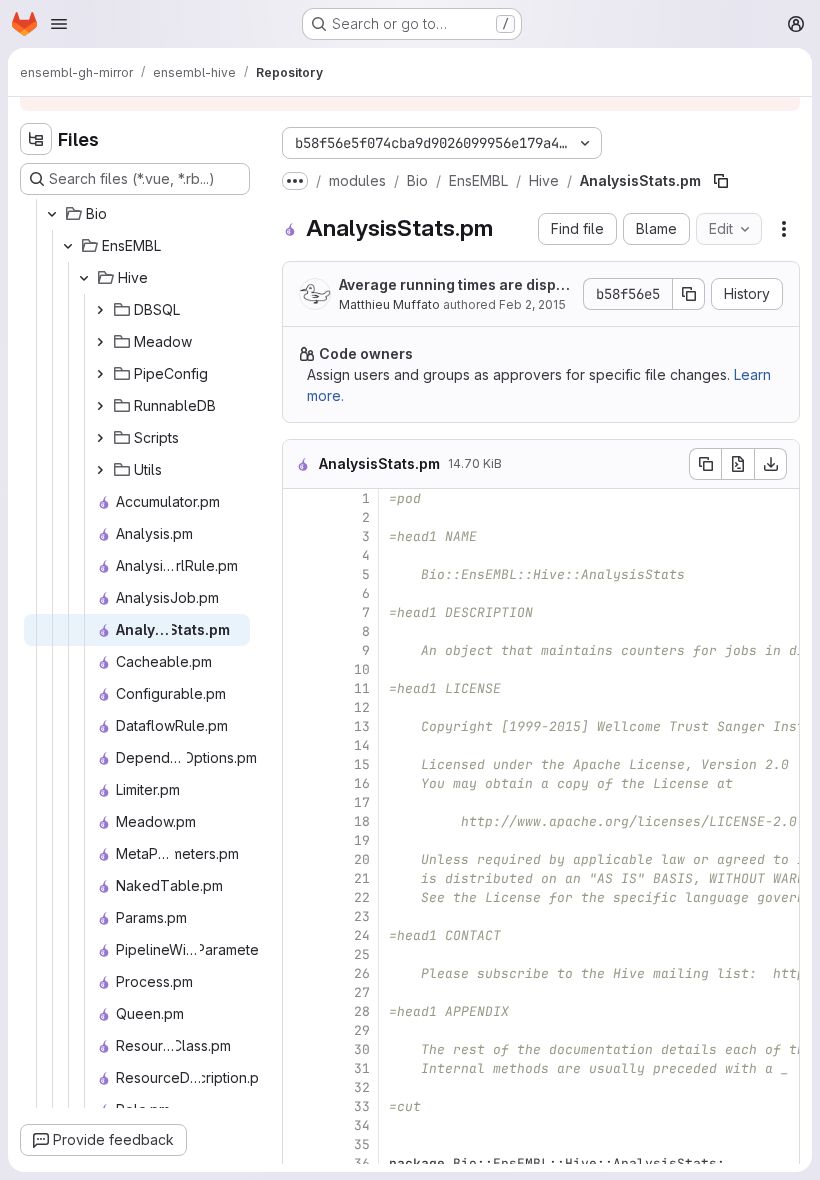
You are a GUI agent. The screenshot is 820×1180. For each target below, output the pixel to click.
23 (362, 916)
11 (362, 688)
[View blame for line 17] (300, 802)
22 (362, 897)
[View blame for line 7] (300, 612)
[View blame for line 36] (300, 1163)
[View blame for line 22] (300, 897)
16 (362, 783)
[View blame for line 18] (300, 821)
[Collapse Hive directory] (84, 278)
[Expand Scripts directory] (100, 438)
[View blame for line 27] (300, 992)
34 (362, 1125)
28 (362, 1011)
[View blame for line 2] (300, 517)
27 (362, 992)
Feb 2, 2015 (532, 304)
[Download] (771, 464)
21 (362, 878)
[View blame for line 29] (300, 1030)
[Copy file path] (721, 181)
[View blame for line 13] (300, 726)
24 (362, 935)
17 (362, 802)
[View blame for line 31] (300, 1068)
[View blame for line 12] (300, 707)
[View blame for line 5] (300, 574)
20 (362, 859)
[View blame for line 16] (300, 783)
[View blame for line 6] (300, 593)
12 (362, 707)
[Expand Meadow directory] (100, 342)
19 (362, 840)
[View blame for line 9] (300, 650)
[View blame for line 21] (300, 878)
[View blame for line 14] (300, 745)
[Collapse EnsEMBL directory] (68, 246)
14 (362, 745)
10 (362, 669)
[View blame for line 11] (300, 688)
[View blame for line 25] (300, 954)
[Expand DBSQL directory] (100, 310)
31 (362, 1068)
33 (362, 1106)
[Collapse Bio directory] (52, 214)
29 (362, 1030)
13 (362, 726)
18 (362, 821)
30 (362, 1049)
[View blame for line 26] (300, 973)
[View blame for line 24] (300, 935)
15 (362, 764)
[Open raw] (738, 464)
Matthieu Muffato (389, 304)
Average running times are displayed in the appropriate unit (454, 285)
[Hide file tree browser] (36, 139)
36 (362, 1163)
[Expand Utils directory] (100, 470)
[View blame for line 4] (300, 555)
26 (362, 973)
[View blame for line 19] (300, 840)
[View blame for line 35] (300, 1144)
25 (362, 954)
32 (362, 1087)
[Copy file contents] (705, 464)
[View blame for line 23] (300, 916)
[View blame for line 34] (300, 1125)
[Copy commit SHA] (689, 294)
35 (362, 1144)
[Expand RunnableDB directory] (100, 406)
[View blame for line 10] (300, 669)
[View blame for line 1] (300, 498)
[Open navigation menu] (59, 24)
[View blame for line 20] (300, 859)
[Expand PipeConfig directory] (100, 374)
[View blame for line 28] (300, 1011)
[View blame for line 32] (300, 1087)
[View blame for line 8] (300, 631)
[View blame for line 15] (300, 764)
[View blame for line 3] (300, 536)
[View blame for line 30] (300, 1049)
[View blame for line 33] (300, 1106)
